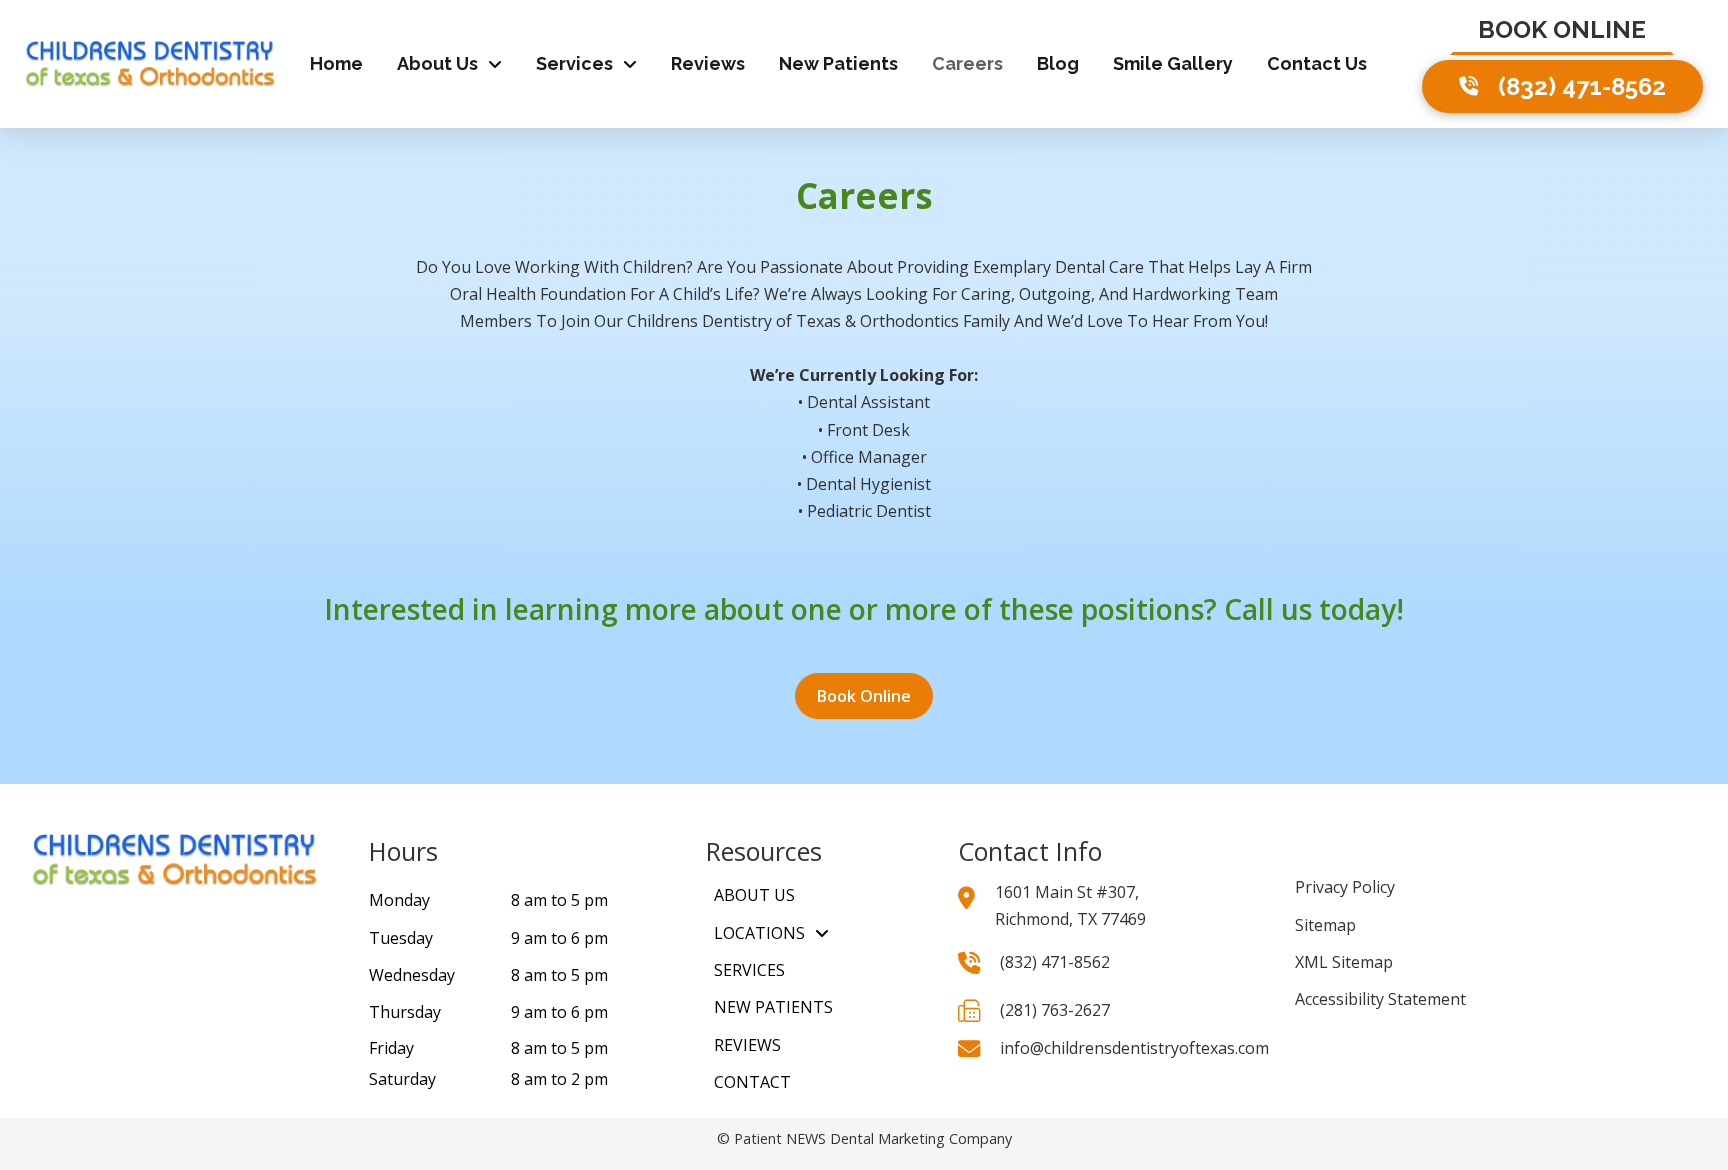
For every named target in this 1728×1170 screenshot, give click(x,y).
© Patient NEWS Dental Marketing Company (864, 1138)
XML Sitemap (1344, 962)
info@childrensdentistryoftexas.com (1134, 1048)
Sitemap (1325, 925)
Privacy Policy (1345, 887)
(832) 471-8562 (1055, 962)
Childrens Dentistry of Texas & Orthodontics (793, 321)
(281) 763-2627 (1055, 1010)
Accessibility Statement (1380, 999)
